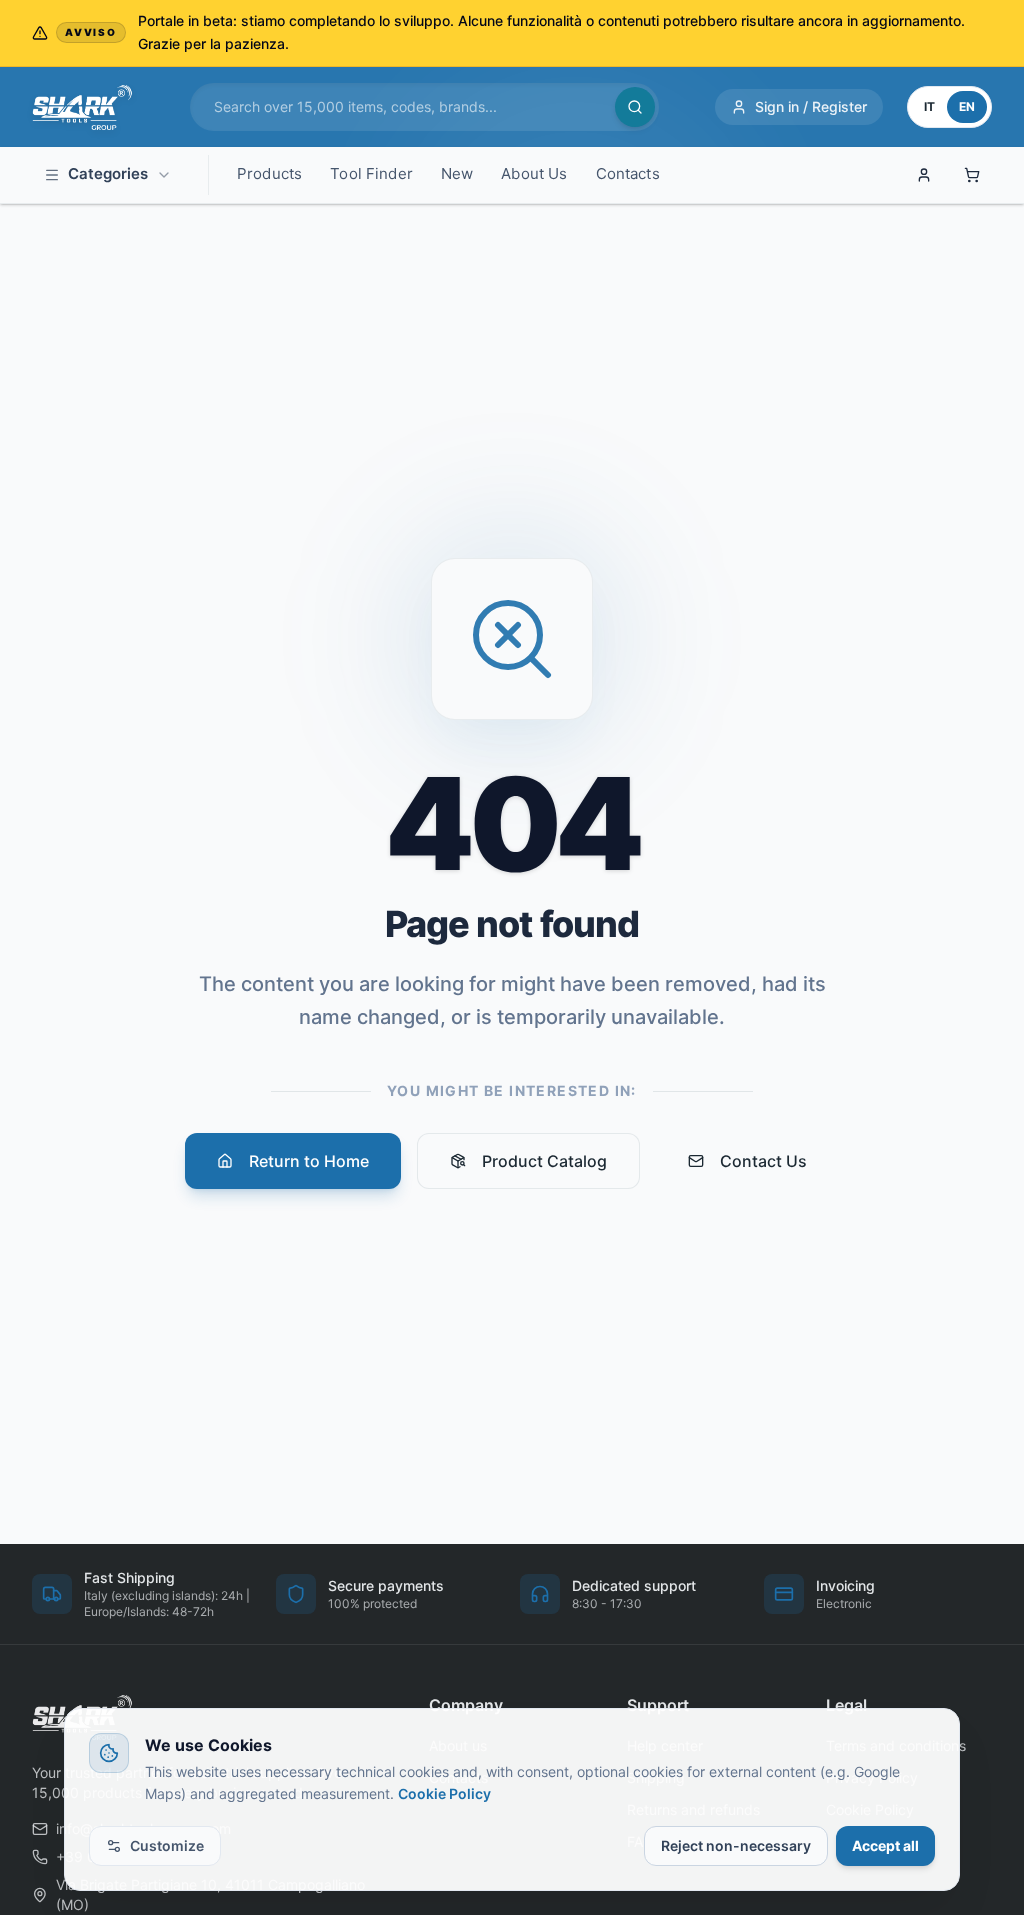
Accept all (885, 1845)
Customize (167, 1845)
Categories (108, 173)
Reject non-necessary (736, 1845)
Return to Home (309, 1161)
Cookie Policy (444, 1793)
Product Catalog (544, 1161)
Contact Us (763, 1161)
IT (929, 106)
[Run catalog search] (635, 107)
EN (967, 106)
